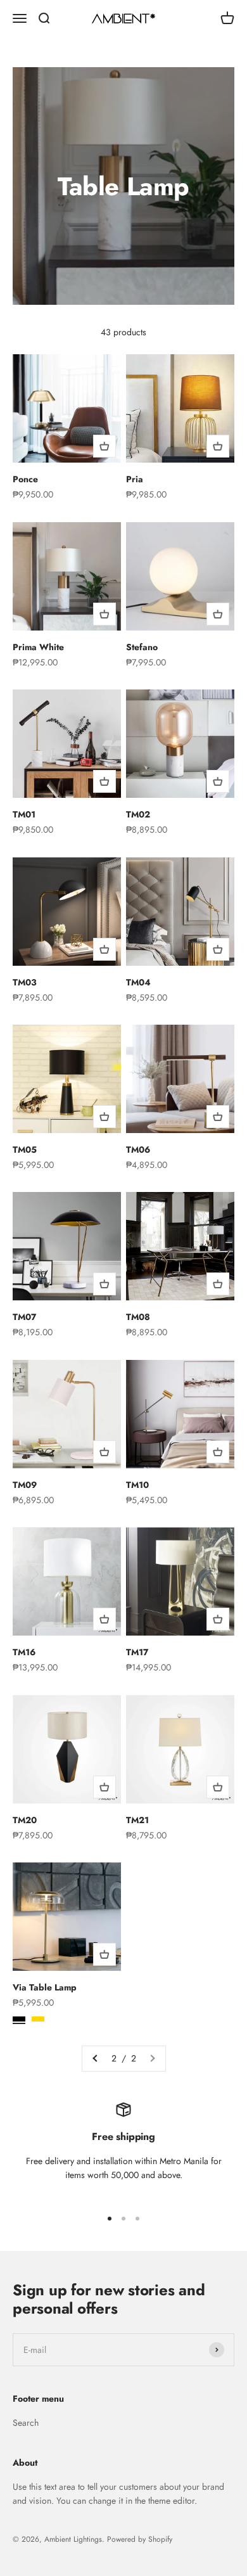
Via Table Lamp (45, 1987)
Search (26, 2423)
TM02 (138, 814)
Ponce (25, 479)
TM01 (24, 814)
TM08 (138, 1317)
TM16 (24, 1652)
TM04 (138, 982)
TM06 (138, 1150)
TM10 (137, 1485)
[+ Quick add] (104, 446)
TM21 (137, 1820)
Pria (135, 479)
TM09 (25, 1485)
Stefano (142, 647)
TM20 (25, 1820)
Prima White (38, 647)
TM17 (137, 1652)
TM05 (25, 1150)
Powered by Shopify (140, 2539)
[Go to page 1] (96, 2058)
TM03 (25, 982)
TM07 (24, 1317)
